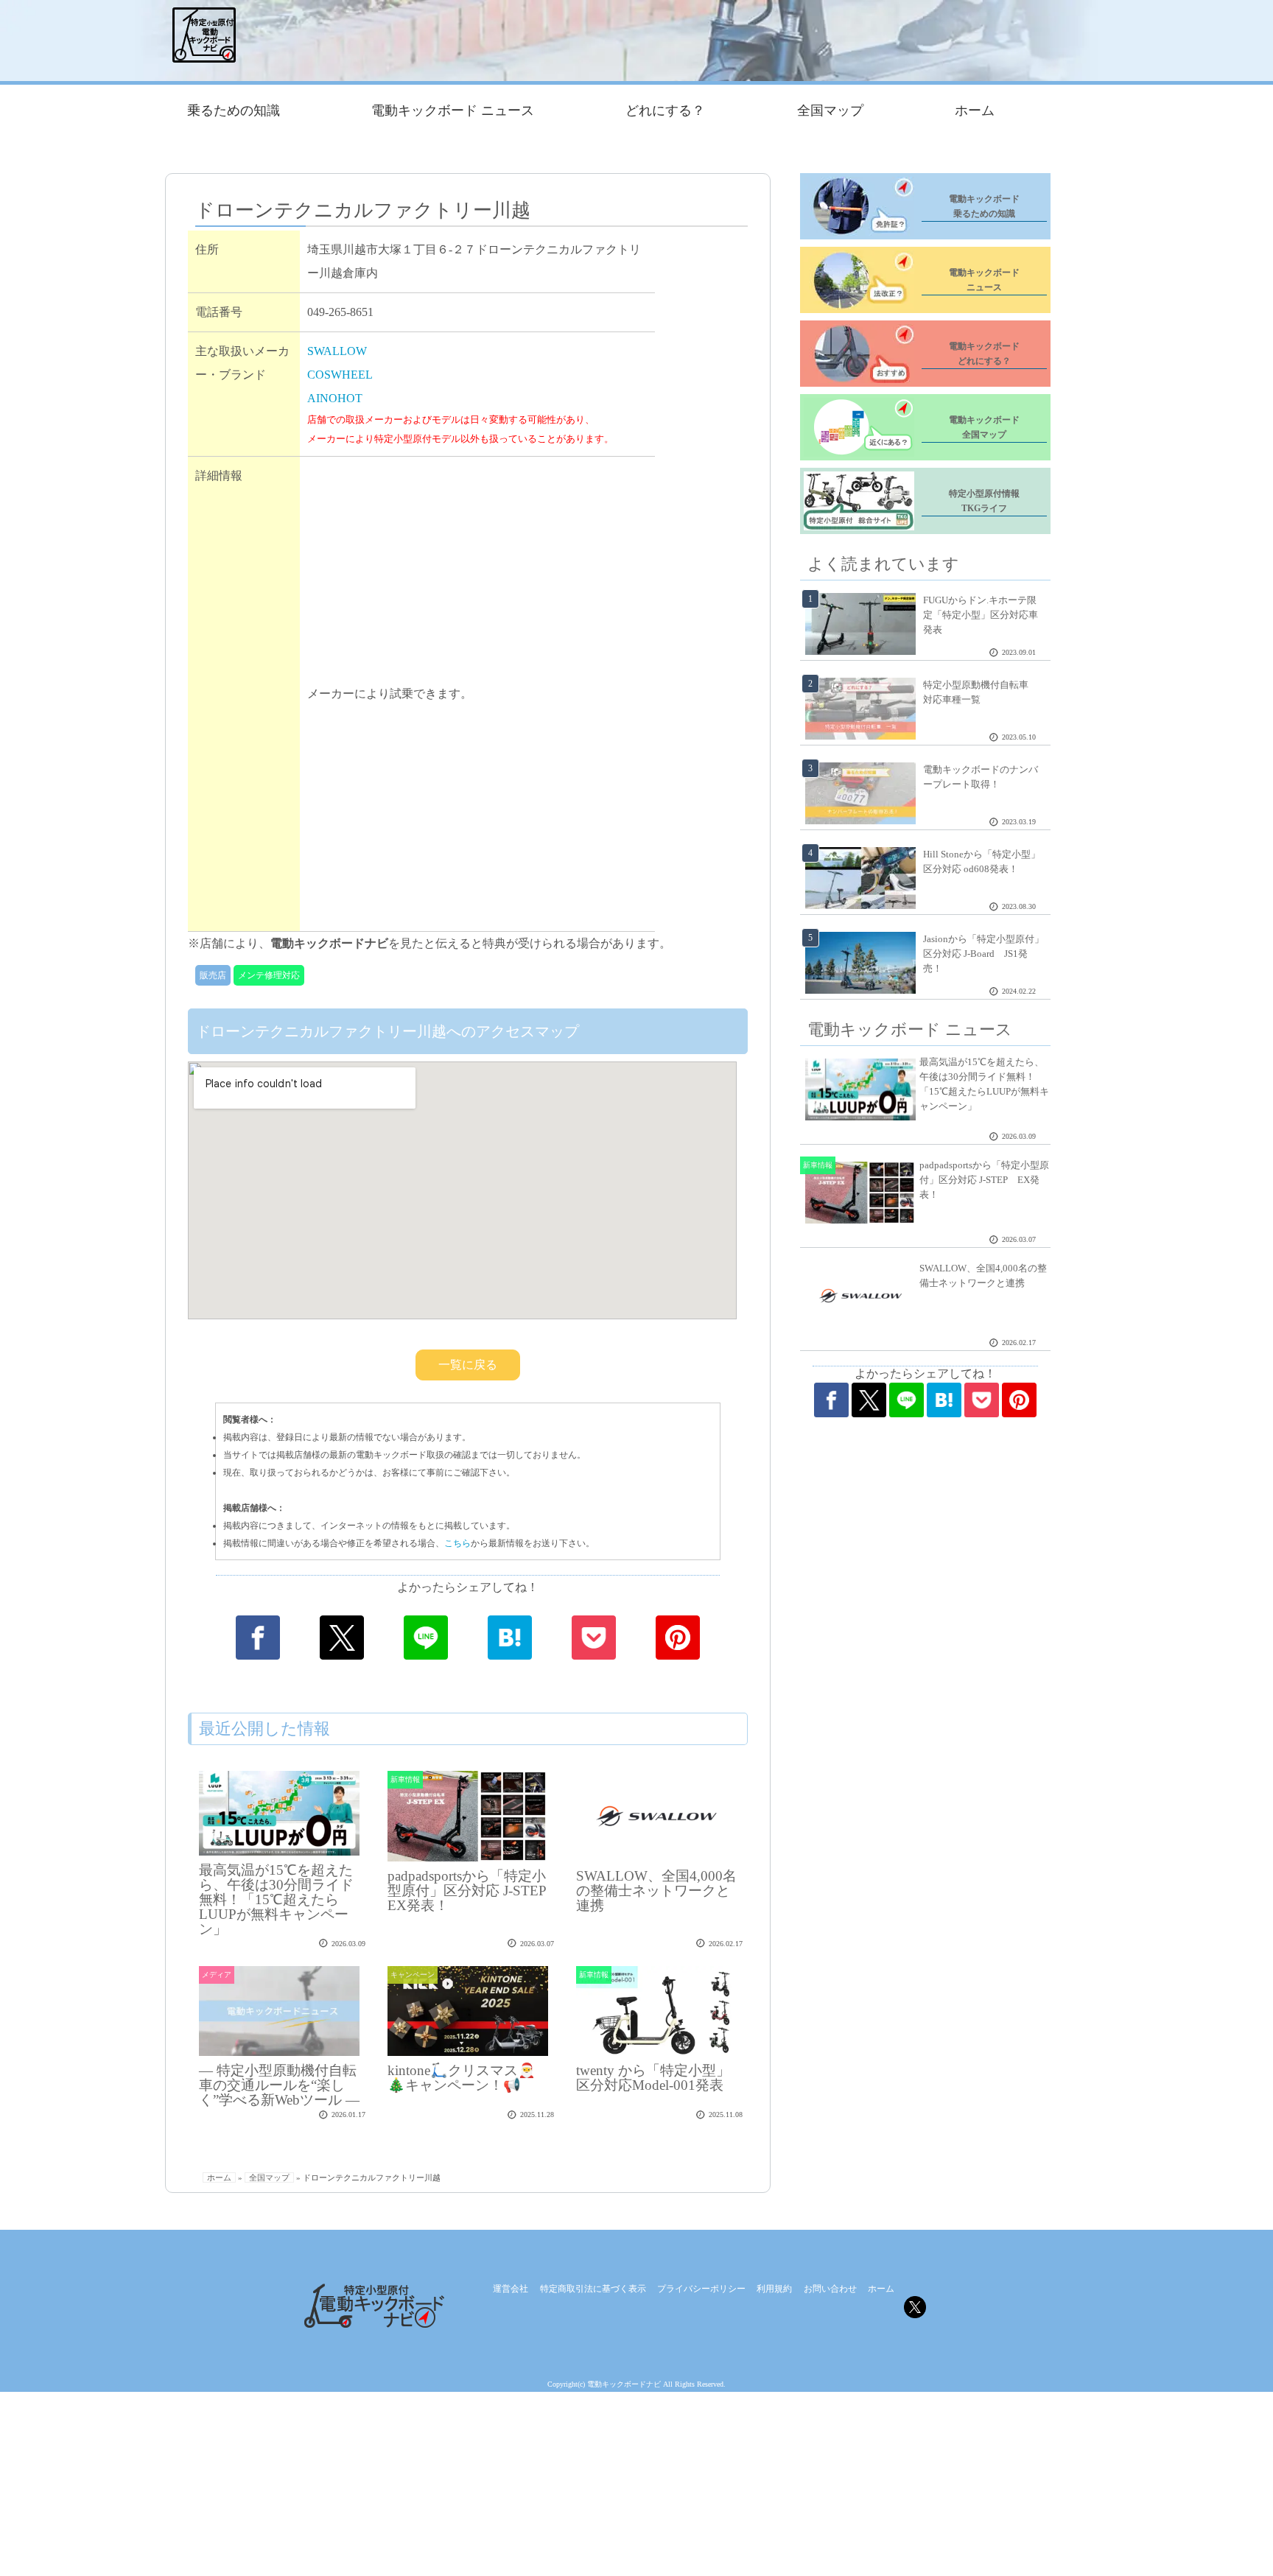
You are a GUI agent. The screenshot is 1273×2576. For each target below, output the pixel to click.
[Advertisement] (477, 573)
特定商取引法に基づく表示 (593, 2289)
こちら (457, 1543)
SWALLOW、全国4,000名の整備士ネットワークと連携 (656, 1891)
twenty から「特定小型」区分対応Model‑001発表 (653, 2078)
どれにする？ (665, 110)
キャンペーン (413, 1975)
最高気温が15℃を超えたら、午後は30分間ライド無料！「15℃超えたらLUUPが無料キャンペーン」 (276, 1899)
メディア (217, 1975)
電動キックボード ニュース (453, 110)
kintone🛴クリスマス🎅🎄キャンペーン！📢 (462, 2078)
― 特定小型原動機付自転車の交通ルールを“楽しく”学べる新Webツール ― (279, 2085)
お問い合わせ (830, 2289)
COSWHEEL (340, 375)
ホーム (975, 110)
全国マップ (830, 110)
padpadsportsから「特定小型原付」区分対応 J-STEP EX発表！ (474, 1891)
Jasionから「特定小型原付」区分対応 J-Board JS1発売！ (983, 954)
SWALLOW (337, 351)
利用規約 (774, 2289)
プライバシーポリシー (701, 2289)
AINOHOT (335, 398)
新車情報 (405, 1779)
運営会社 (511, 2289)
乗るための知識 (234, 110)
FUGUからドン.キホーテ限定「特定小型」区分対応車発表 (981, 615)
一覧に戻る (468, 1365)
